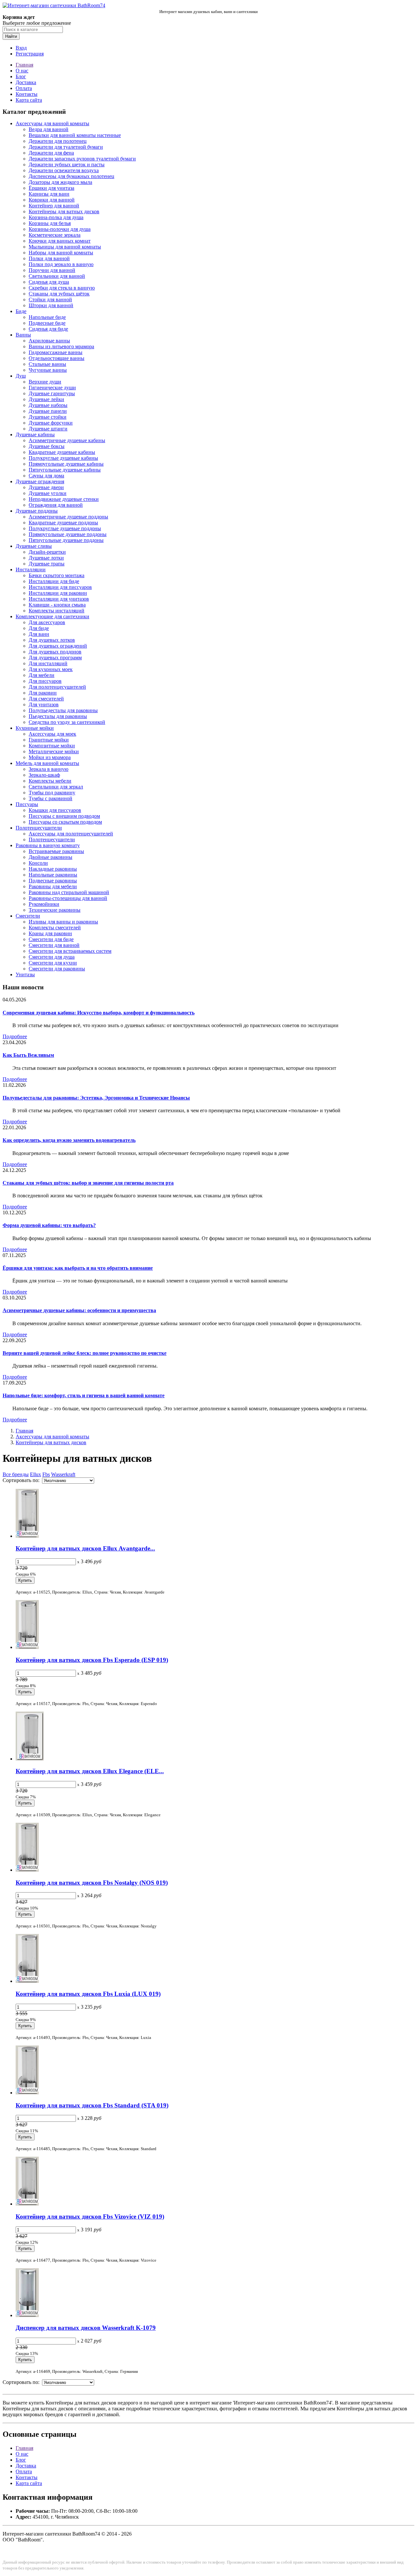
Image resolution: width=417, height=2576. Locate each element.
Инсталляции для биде (54, 581)
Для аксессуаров (47, 622)
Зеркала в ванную (49, 769)
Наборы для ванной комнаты (61, 253)
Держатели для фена (51, 153)
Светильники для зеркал (56, 787)
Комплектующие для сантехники (52, 616)
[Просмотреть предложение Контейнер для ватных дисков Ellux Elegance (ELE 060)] (30, 1759)
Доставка (26, 82)
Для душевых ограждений (58, 646)
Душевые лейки (46, 399)
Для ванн (39, 634)
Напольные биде (47, 317)
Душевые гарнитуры (52, 393)
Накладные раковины (53, 869)
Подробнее (15, 1036)
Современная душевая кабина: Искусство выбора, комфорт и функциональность (99, 1013)
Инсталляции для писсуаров (60, 587)
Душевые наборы (48, 405)
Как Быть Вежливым (28, 1055)
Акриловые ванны (49, 341)
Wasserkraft (63, 1474)
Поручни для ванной (52, 270)
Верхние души (45, 382)
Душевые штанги (48, 429)
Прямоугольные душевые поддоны (68, 534)
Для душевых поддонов (55, 652)
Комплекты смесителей (55, 928)
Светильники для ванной (57, 276)
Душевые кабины (35, 434)
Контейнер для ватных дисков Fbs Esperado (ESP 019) (92, 1660)
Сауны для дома (46, 476)
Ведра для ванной (49, 129)
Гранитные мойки (49, 740)
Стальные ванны (47, 364)
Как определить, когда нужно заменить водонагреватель (69, 1140)
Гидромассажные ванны (56, 352)
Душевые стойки (48, 417)
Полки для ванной (49, 258)
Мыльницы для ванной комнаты (65, 247)
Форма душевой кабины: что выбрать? (49, 1225)
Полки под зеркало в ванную (61, 264)
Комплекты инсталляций (57, 611)
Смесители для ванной (54, 945)
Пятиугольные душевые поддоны (66, 540)
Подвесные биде (47, 323)
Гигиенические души (52, 388)
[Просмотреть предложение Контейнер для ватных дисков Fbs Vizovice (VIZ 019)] (27, 2204)
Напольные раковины (53, 875)
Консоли (38, 863)
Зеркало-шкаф (44, 775)
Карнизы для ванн (49, 194)
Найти (11, 36)
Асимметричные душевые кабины (67, 440)
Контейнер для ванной (54, 206)
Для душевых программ (55, 658)
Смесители (28, 916)
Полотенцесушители (39, 828)
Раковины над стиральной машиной (69, 892)
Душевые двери (46, 487)
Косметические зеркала (55, 235)
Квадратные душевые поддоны (63, 523)
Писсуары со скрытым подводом (65, 822)
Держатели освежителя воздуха (64, 170)
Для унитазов (44, 704)
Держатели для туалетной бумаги (66, 147)
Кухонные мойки (35, 728)
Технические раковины (55, 910)
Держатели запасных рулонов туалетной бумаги (82, 159)
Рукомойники (44, 904)
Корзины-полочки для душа (60, 229)
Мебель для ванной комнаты (47, 763)
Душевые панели (48, 411)
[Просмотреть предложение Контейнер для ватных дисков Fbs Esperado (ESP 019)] (27, 1647)
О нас (22, 71)
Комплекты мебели (50, 781)
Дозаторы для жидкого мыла (60, 182)
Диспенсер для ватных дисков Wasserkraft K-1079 (86, 2328)
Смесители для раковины (57, 969)
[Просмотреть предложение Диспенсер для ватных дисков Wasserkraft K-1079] (27, 2315)
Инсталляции (31, 569)
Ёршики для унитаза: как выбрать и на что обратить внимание (78, 1268)
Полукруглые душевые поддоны (65, 528)
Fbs (46, 1474)
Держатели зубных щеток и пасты (67, 165)
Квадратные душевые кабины (62, 452)
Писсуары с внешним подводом (64, 816)
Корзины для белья (50, 223)
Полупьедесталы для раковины (63, 710)
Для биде (39, 628)
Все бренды (16, 1474)
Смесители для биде (51, 939)
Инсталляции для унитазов (59, 599)
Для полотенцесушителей (57, 687)
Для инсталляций (48, 663)
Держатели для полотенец (58, 141)
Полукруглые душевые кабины (63, 458)
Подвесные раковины (53, 881)
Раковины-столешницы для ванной (68, 898)
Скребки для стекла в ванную (62, 288)
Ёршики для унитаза (51, 188)
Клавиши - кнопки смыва (57, 605)
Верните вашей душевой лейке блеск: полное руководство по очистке (85, 1353)
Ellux (36, 1474)
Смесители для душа (52, 957)
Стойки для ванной (50, 300)
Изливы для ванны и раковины (63, 922)
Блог (21, 76)
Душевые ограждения (40, 481)
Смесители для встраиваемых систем (70, 951)
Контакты (27, 94)
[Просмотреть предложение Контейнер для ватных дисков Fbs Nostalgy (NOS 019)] (27, 1870)
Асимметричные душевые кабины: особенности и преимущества (79, 1310)
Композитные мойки (52, 746)
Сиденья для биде (48, 329)
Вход (21, 48)
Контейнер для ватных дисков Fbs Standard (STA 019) (92, 2105)
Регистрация (30, 54)
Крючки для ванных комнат (60, 241)
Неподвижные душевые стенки (64, 499)
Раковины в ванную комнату (48, 845)
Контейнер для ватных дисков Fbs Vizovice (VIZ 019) (90, 2217)
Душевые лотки (46, 558)
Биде (21, 311)
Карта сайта (29, 100)
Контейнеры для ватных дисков (64, 211)
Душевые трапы (47, 564)
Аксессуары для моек (52, 734)
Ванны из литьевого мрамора (61, 346)
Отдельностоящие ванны (57, 358)
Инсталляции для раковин (58, 593)
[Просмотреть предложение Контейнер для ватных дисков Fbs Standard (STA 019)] (27, 2093)
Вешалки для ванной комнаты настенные (75, 135)
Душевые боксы (47, 446)
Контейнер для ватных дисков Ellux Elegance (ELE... (90, 1771)
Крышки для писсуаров (55, 810)
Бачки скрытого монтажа (57, 575)
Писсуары (27, 804)
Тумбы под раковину (52, 793)
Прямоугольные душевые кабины (66, 464)
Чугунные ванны (48, 370)
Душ (21, 376)
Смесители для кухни (53, 963)
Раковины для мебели (53, 886)
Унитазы (25, 974)
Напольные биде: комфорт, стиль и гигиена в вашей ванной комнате (84, 1395)
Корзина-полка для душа (56, 217)
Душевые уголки (48, 493)
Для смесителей (46, 699)
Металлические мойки (54, 751)
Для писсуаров (45, 681)
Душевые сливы (34, 546)
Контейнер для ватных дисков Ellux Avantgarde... (85, 1548)
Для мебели (42, 675)
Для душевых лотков (52, 640)
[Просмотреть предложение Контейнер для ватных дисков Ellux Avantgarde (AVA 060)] (27, 1536)
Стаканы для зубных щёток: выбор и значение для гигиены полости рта (88, 1183)
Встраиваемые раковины (56, 851)
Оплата (24, 88)
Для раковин (43, 693)
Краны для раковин (50, 933)
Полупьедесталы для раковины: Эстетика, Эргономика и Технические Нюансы (96, 1098)
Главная (24, 65)
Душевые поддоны (37, 511)
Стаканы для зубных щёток (59, 294)
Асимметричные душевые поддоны (68, 517)
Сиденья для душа (49, 282)
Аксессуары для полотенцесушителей (71, 834)
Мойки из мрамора (50, 757)
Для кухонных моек (51, 669)
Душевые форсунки (51, 423)
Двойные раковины (50, 857)
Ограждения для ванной (56, 505)
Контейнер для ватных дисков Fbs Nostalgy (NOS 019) (92, 1883)
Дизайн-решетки (47, 552)
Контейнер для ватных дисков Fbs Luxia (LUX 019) (88, 1994)
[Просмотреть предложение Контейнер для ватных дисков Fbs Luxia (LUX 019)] (27, 1981)
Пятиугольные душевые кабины (65, 470)
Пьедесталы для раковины (58, 716)
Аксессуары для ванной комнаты (52, 123)
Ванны (23, 335)
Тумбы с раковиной (50, 798)
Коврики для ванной (52, 200)
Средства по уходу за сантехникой (67, 722)
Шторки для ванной (51, 305)
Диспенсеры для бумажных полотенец (72, 176)
